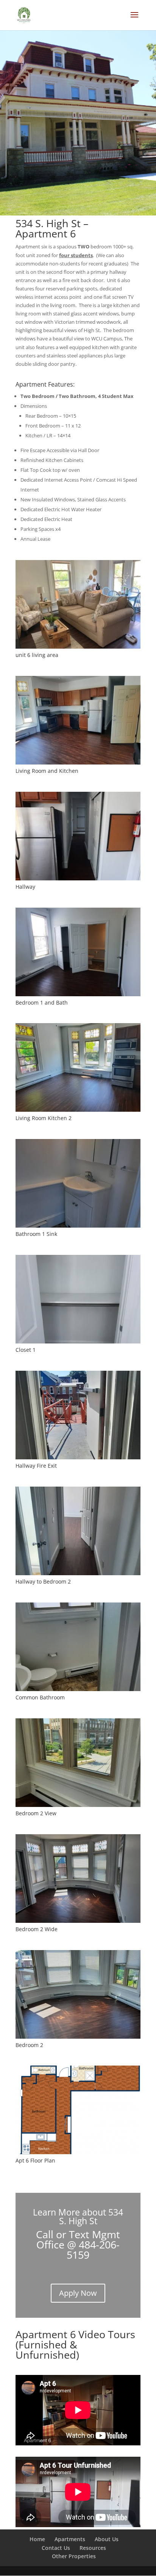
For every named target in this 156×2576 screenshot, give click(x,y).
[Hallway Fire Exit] (78, 1457)
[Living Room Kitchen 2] (78, 1110)
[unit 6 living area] (78, 647)
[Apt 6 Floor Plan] (78, 2152)
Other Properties (74, 2556)
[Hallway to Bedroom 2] (78, 1573)
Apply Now (78, 2293)
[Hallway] (78, 878)
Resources (93, 2548)
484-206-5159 (93, 2250)
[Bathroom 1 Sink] (78, 1226)
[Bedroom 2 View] (78, 1805)
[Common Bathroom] (78, 1689)
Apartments (70, 2539)
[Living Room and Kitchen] (78, 763)
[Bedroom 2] (78, 2037)
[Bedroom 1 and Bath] (78, 994)
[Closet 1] (78, 1342)
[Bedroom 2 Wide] (78, 1921)
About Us (107, 2539)
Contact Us (56, 2548)
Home (37, 2539)
